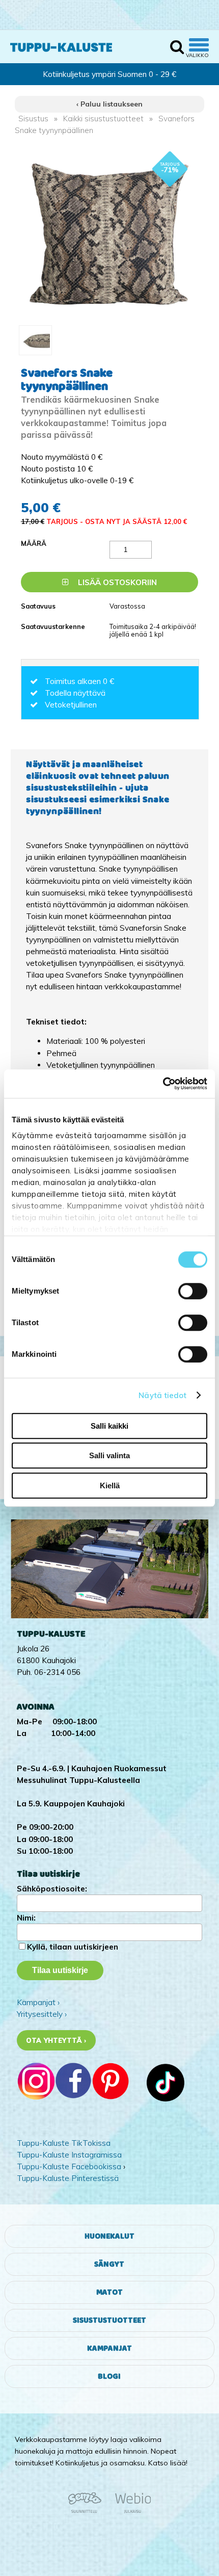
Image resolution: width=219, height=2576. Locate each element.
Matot (109, 2292)
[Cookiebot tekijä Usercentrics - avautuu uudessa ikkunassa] (163, 1084)
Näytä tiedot (162, 1395)
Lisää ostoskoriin (116, 582)
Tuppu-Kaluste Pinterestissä (68, 2178)
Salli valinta (109, 1455)
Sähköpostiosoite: (52, 1889)
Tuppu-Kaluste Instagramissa (69, 2155)
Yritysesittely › (42, 2014)
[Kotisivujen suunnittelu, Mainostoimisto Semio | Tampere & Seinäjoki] (88, 2511)
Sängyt (109, 2264)
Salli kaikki (109, 1426)
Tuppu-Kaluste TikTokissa (64, 2143)
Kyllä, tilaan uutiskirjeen (73, 1947)
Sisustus (33, 119)
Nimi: (26, 1918)
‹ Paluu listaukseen (109, 104)
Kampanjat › (38, 2002)
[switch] (193, 1291)
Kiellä (110, 1486)
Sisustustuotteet (109, 2320)
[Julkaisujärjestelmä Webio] (130, 2511)
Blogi (109, 2376)
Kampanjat (109, 2348)
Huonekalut (109, 2236)
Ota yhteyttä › (56, 2040)
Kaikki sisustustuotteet (103, 119)
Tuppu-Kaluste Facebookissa (69, 2166)
